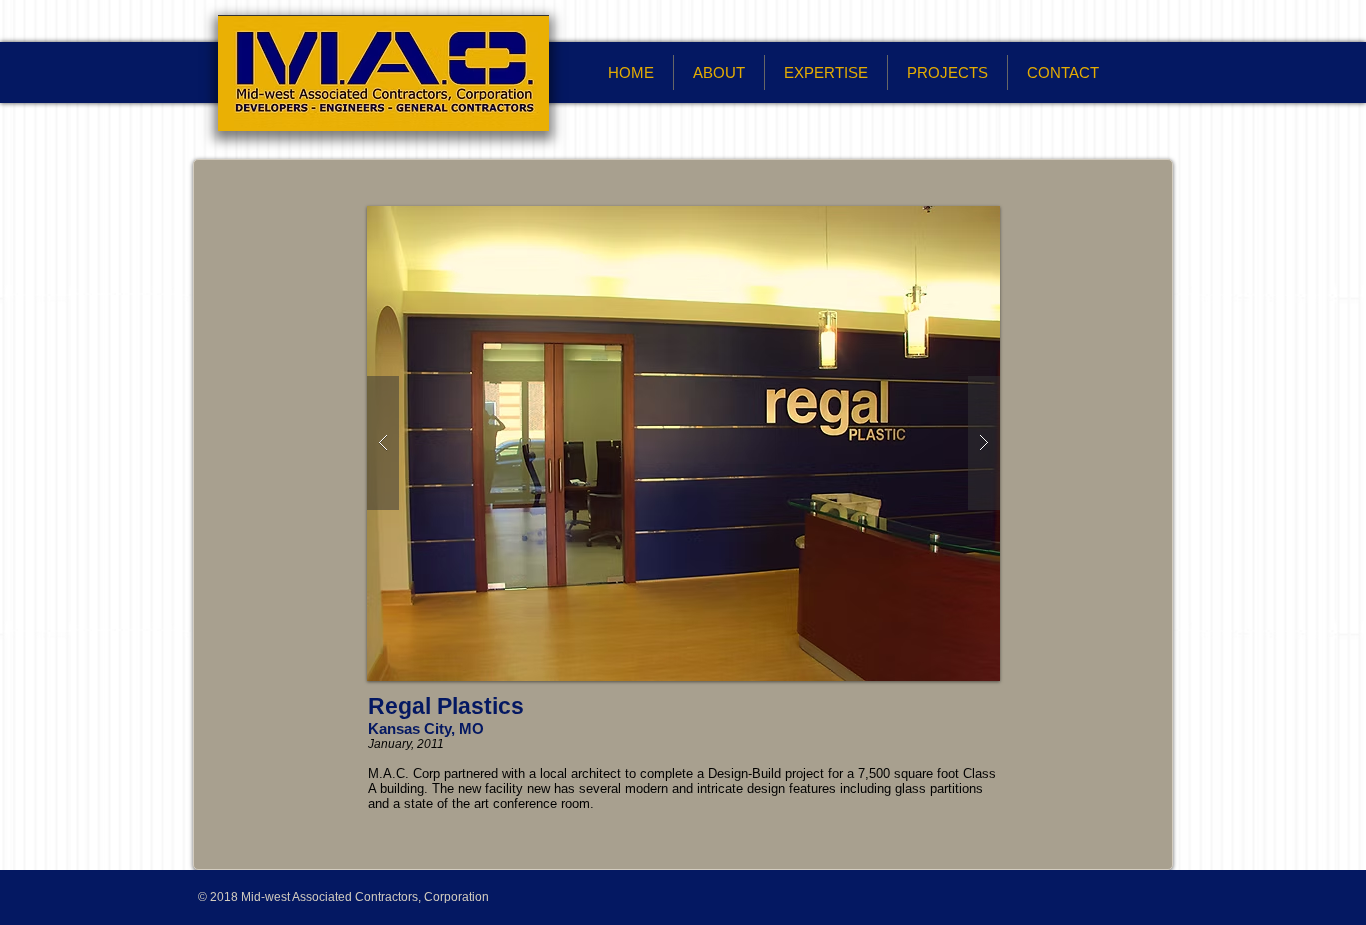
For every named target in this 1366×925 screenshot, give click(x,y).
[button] (683, 443)
